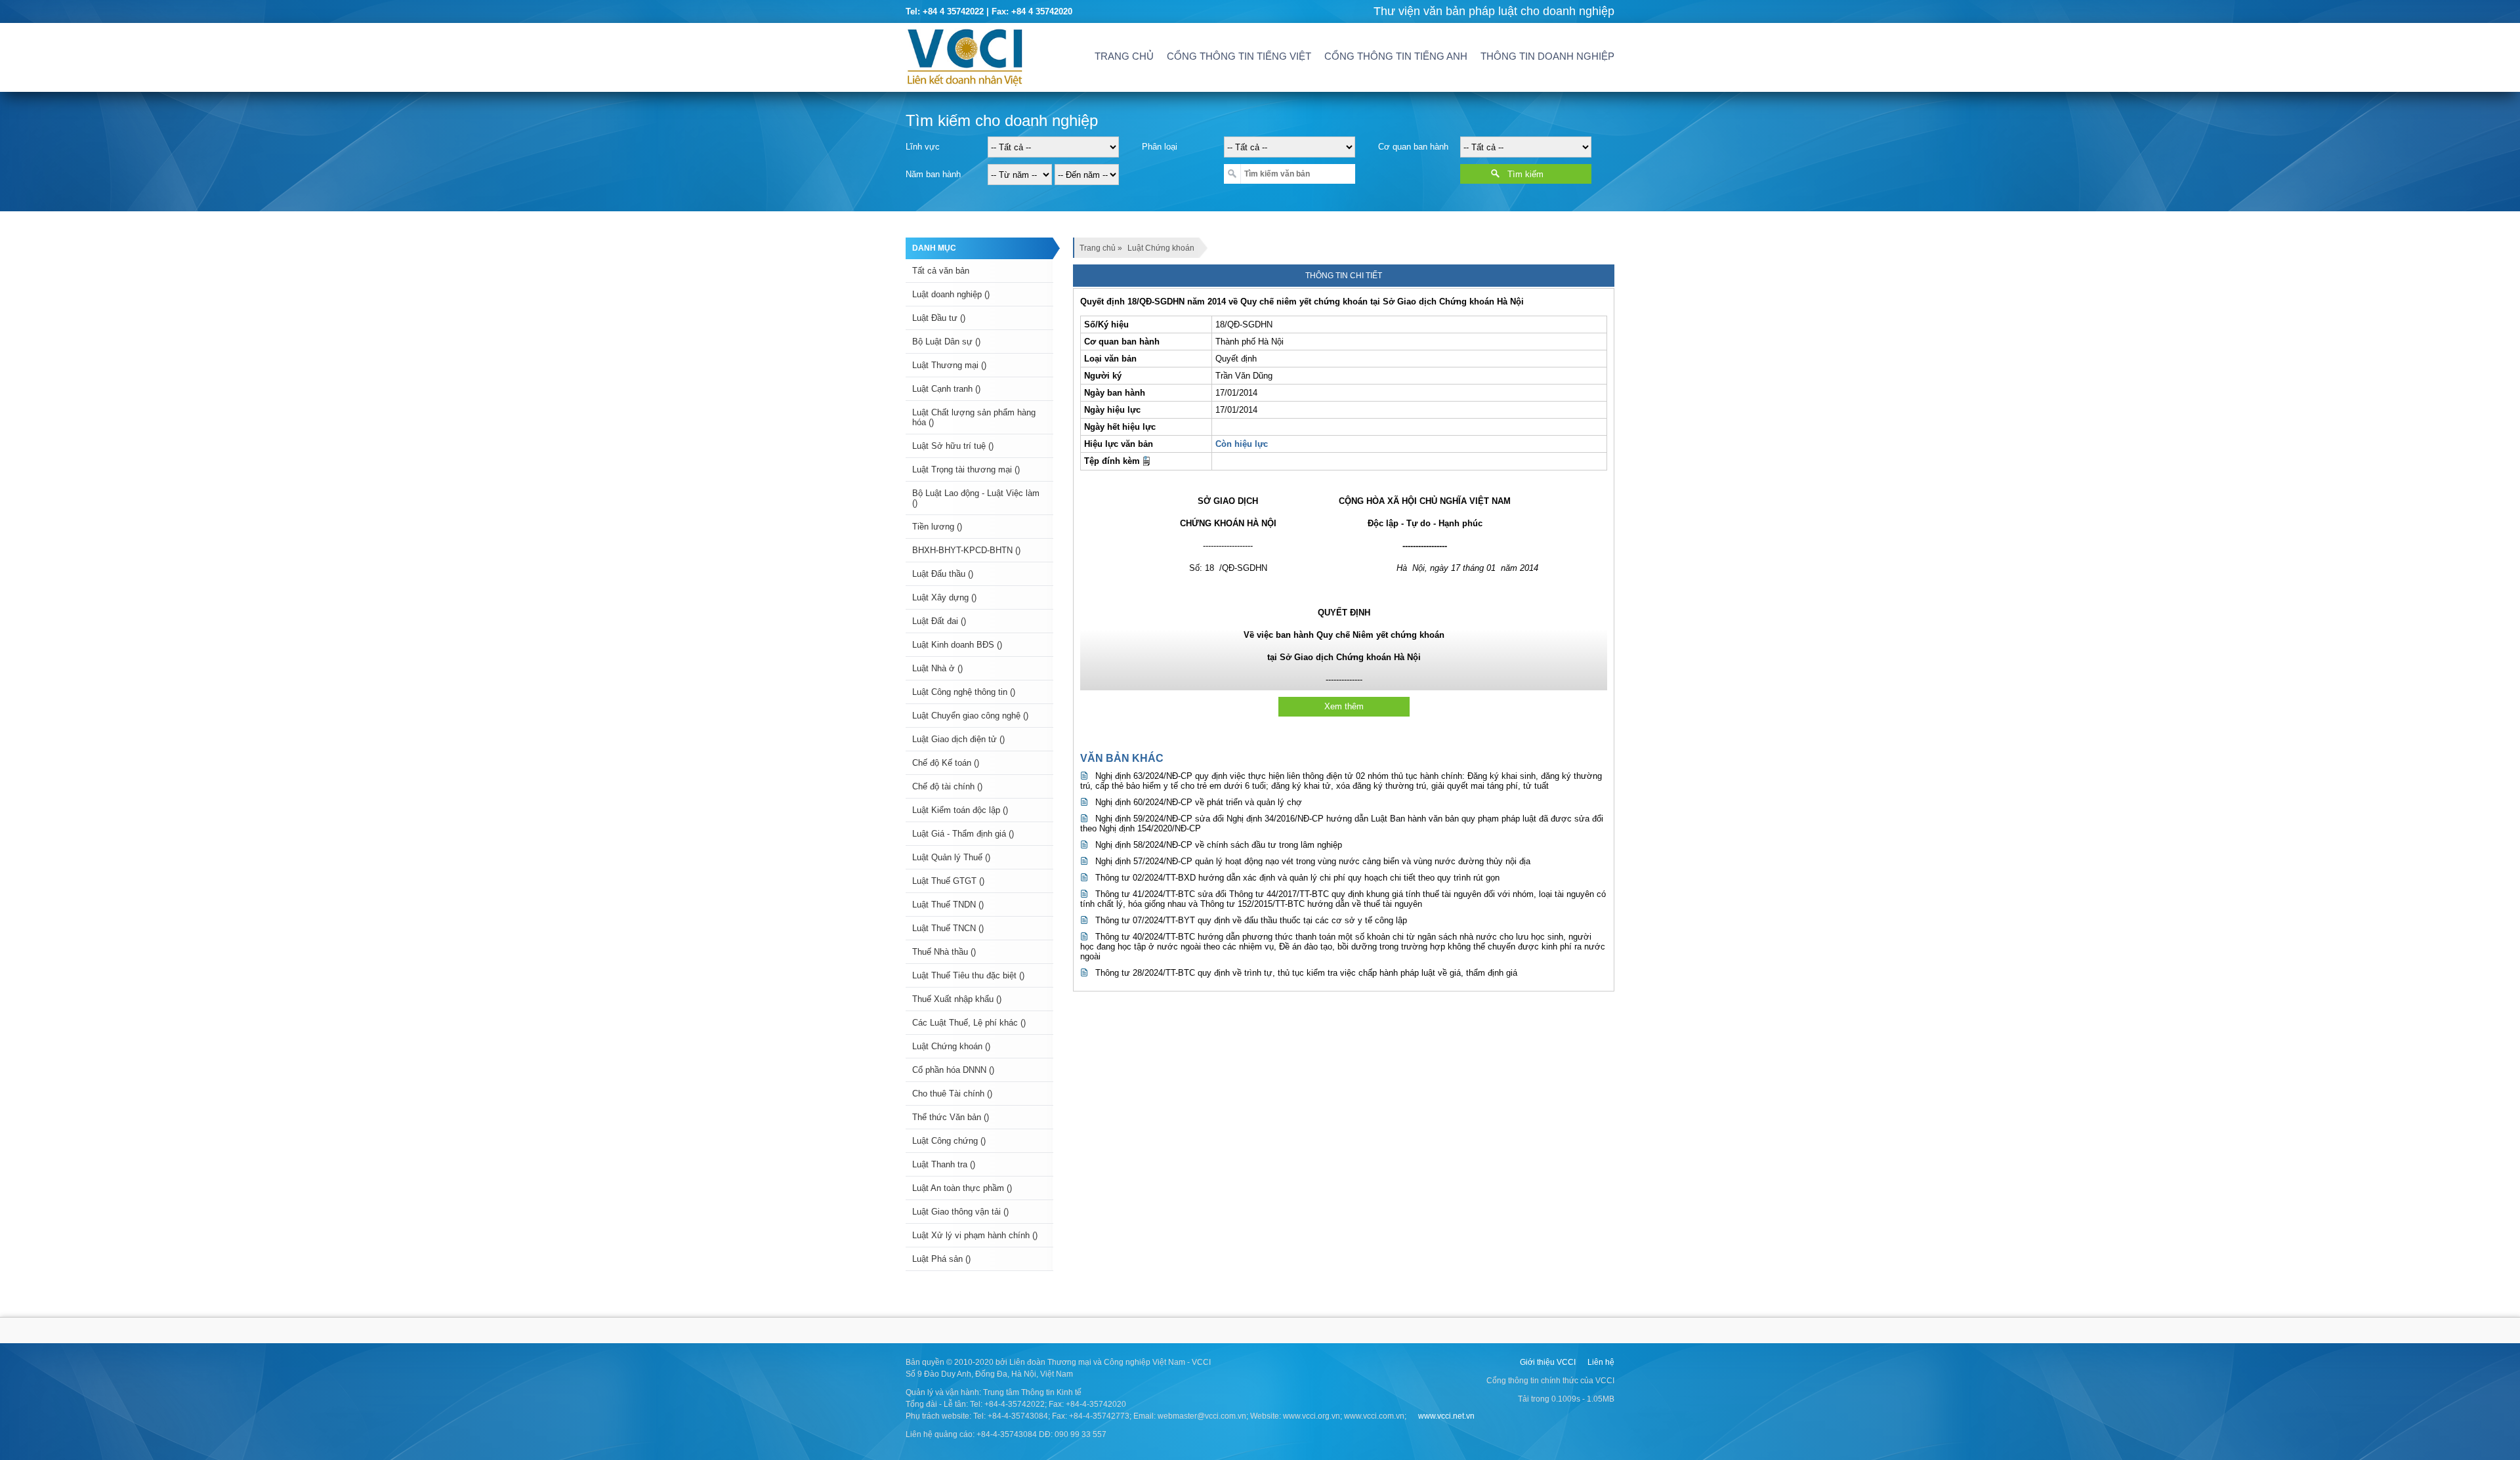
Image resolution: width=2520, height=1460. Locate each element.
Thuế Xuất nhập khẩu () (957, 999)
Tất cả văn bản (941, 271)
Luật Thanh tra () (944, 1164)
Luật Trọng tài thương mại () (966, 469)
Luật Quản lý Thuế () (951, 857)
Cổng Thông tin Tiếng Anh (1396, 56)
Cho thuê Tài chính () (952, 1094)
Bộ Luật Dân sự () (946, 342)
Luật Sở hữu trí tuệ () (953, 446)
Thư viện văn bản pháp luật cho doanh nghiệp (1494, 11)
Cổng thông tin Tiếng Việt (1239, 56)
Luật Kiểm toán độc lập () (960, 810)
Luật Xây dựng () (944, 597)
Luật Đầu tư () (939, 318)
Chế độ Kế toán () (946, 763)
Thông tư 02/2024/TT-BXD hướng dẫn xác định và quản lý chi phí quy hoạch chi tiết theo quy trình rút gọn (1297, 878)
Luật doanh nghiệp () (951, 294)
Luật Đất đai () (939, 621)
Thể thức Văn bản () (951, 1117)
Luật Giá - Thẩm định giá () (963, 834)
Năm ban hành (933, 174)
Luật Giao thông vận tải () (960, 1212)
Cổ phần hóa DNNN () (953, 1070)
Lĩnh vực (923, 147)
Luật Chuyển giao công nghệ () (970, 716)
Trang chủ (1124, 56)
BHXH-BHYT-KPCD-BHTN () (966, 550)
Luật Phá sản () (941, 1259)
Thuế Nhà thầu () (944, 952)
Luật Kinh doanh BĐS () (957, 645)
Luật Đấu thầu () (943, 574)
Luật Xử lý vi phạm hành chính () (975, 1235)
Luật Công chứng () (949, 1141)
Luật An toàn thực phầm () (962, 1188)
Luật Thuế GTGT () (948, 881)
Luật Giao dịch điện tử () (958, 739)
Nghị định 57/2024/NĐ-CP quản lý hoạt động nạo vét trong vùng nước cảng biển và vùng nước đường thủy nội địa (1313, 861)
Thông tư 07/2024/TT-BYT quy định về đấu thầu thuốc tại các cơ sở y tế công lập (1251, 920)
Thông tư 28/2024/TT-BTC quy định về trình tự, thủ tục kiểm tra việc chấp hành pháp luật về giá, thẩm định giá (1306, 973)
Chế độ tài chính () (947, 786)
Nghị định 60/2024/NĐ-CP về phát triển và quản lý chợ (1199, 802)
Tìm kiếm (1525, 174)
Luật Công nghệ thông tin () (964, 692)
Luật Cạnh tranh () (946, 389)
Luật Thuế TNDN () (948, 905)
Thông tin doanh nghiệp (1547, 56)
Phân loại (1160, 147)
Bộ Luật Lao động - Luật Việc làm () (976, 498)
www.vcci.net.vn (1446, 1416)
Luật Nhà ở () (937, 668)
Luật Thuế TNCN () (948, 928)
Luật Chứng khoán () (951, 1046)
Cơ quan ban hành (1413, 147)
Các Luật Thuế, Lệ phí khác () (969, 1023)
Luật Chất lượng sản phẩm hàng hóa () (974, 417)
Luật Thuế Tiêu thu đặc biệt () (968, 975)
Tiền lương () (937, 527)
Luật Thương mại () (949, 365)
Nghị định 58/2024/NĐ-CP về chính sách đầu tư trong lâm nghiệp (1219, 845)
